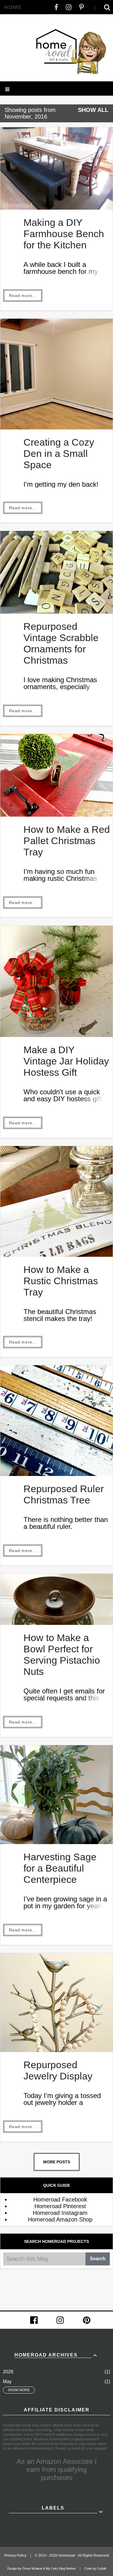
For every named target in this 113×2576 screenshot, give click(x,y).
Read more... (23, 296)
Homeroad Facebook (60, 2199)
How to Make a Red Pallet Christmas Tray (67, 841)
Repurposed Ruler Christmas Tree (64, 1494)
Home (13, 7)
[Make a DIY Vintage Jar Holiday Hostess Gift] (57, 1035)
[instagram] (69, 7)
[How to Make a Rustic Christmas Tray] (57, 1255)
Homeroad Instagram (60, 2213)
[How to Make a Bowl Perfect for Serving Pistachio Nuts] (57, 1623)
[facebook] (56, 7)
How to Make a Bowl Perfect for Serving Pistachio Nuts (62, 1655)
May (7, 2382)
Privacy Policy (15, 2555)
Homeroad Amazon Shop (60, 2219)
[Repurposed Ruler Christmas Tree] (57, 1474)
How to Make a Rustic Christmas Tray (61, 1281)
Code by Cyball (95, 2568)
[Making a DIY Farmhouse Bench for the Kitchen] (57, 208)
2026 (8, 2372)
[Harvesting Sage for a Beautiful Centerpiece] (57, 1842)
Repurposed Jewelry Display (58, 2070)
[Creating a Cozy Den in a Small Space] (57, 427)
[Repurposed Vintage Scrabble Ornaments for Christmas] (57, 612)
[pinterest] (87, 2320)
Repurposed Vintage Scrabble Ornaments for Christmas (61, 643)
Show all (93, 110)
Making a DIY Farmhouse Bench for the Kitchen (64, 234)
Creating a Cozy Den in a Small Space (59, 453)
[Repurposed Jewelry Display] (57, 2050)
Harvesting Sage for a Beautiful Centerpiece (60, 1868)
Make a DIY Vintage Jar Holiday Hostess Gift (66, 1061)
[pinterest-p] (81, 7)
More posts (57, 2162)
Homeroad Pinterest (60, 2206)
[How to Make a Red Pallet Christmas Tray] (57, 815)
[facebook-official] (34, 2320)
